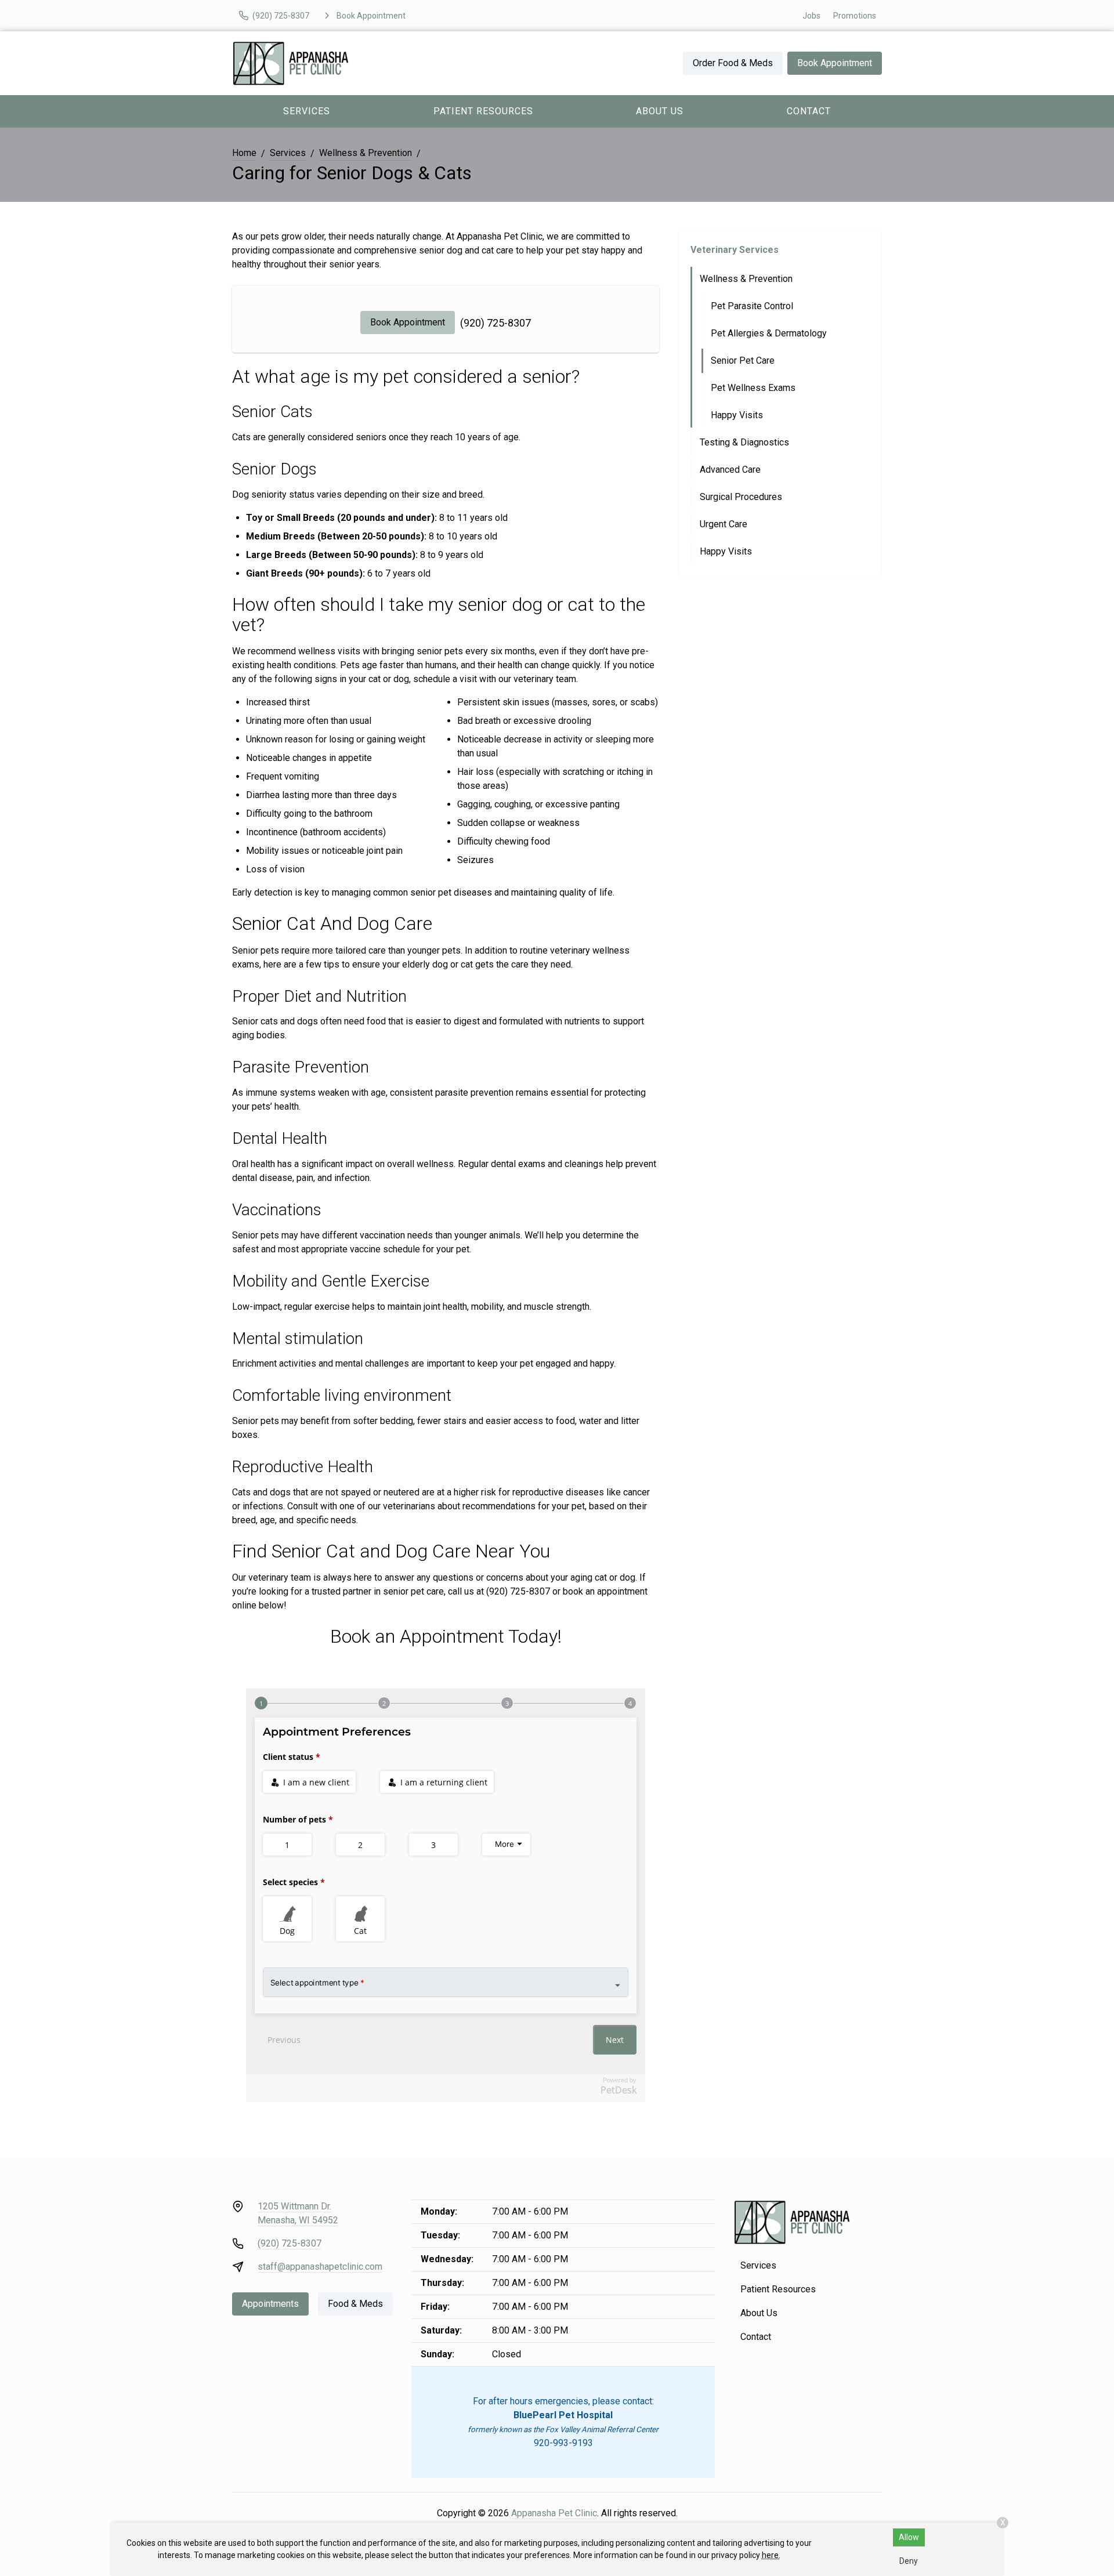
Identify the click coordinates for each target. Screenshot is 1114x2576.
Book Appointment (835, 63)
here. (771, 2555)
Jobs (811, 16)
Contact (809, 111)
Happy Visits (737, 415)
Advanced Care (730, 470)
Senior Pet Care (743, 361)
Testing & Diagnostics (744, 442)
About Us (660, 111)
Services (307, 111)
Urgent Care (724, 524)
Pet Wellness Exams (753, 388)
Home (244, 153)
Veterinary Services (735, 250)
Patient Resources (483, 111)
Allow (909, 2537)
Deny (909, 2561)
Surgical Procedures (741, 497)
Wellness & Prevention (366, 153)
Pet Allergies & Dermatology (769, 333)
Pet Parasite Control (752, 306)
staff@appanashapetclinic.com (320, 2267)
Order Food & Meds (733, 63)
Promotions (855, 16)
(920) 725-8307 (495, 323)
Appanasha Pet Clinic (554, 2513)
